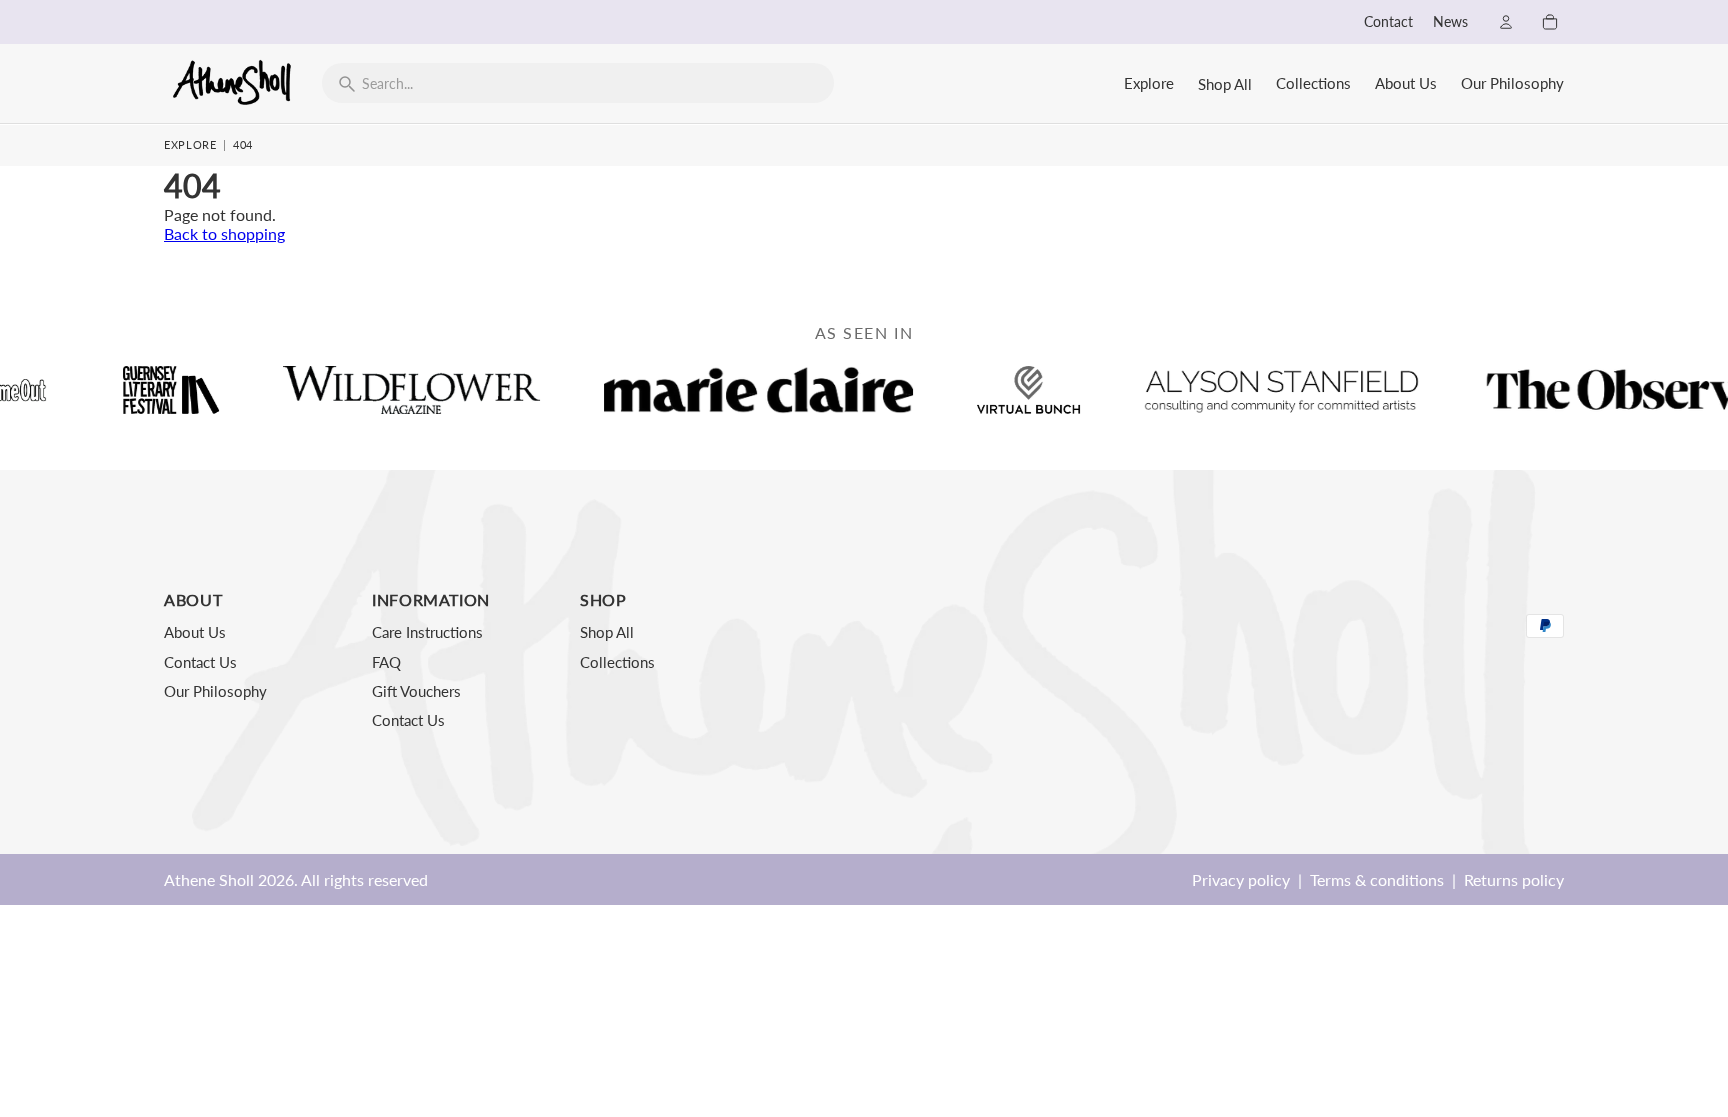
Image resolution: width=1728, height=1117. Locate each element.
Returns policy (1514, 879)
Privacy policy (1241, 879)
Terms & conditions (1377, 879)
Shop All (1225, 84)
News (1450, 22)
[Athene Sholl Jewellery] (233, 82)
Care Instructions (427, 632)
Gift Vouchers (416, 691)
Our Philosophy (1512, 83)
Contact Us (200, 662)
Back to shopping (224, 233)
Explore (1149, 83)
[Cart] (1550, 22)
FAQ (386, 662)
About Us (1406, 83)
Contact (1388, 22)
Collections (1313, 83)
